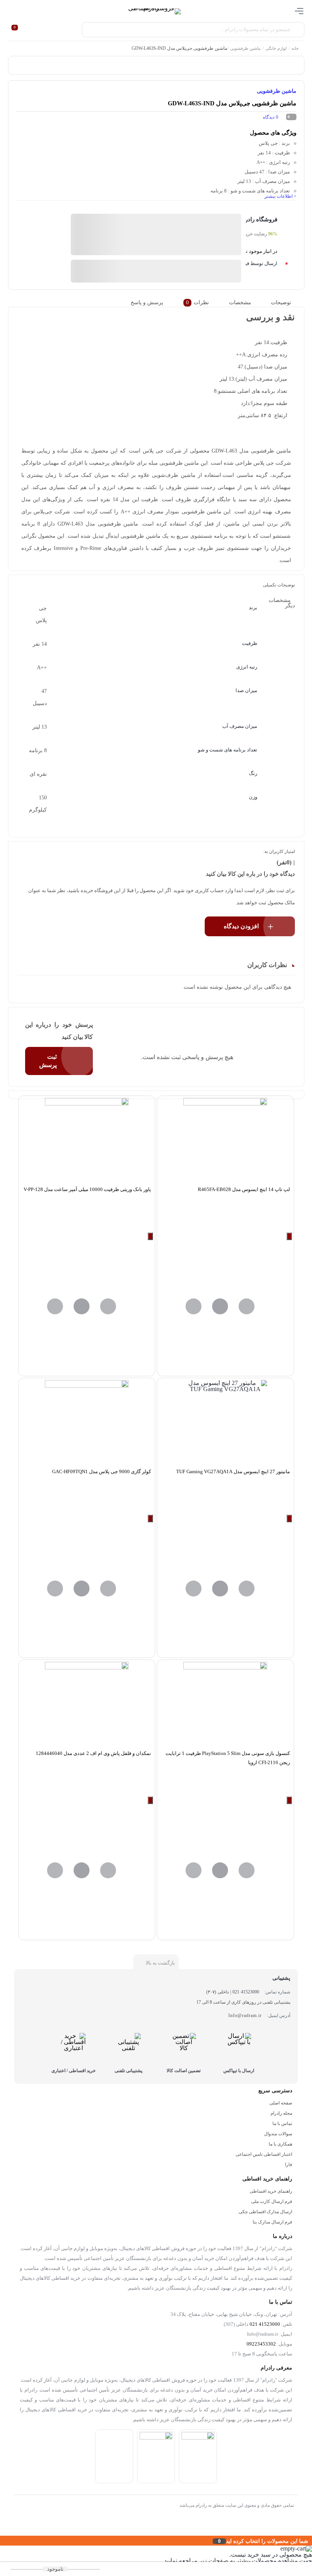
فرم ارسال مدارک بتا (272, 2222)
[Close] (2, 2541)
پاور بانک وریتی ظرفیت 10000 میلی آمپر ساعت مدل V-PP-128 (87, 1189)
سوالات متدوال (278, 2134)
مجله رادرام (281, 2113)
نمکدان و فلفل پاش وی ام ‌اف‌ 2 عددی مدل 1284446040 (93, 1753)
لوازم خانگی (276, 48)
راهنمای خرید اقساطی (271, 2191)
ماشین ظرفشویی (245, 48)
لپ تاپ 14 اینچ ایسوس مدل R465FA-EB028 (244, 1189)
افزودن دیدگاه (241, 926)
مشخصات (240, 303)
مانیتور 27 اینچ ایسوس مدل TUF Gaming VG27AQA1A (233, 1471)
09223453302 (261, 2344)
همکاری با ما (280, 2144)
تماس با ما (282, 2123)
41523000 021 (265, 2324)
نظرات (197, 303)
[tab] (286, 303)
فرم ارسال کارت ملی (272, 2201)
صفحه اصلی (281, 2103)
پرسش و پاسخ (147, 303)
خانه (295, 48)
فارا (289, 2165)
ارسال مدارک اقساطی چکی (265, 2212)
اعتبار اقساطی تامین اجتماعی (264, 2154)
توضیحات (281, 303)
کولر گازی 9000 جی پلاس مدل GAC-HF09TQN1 (102, 1471)
